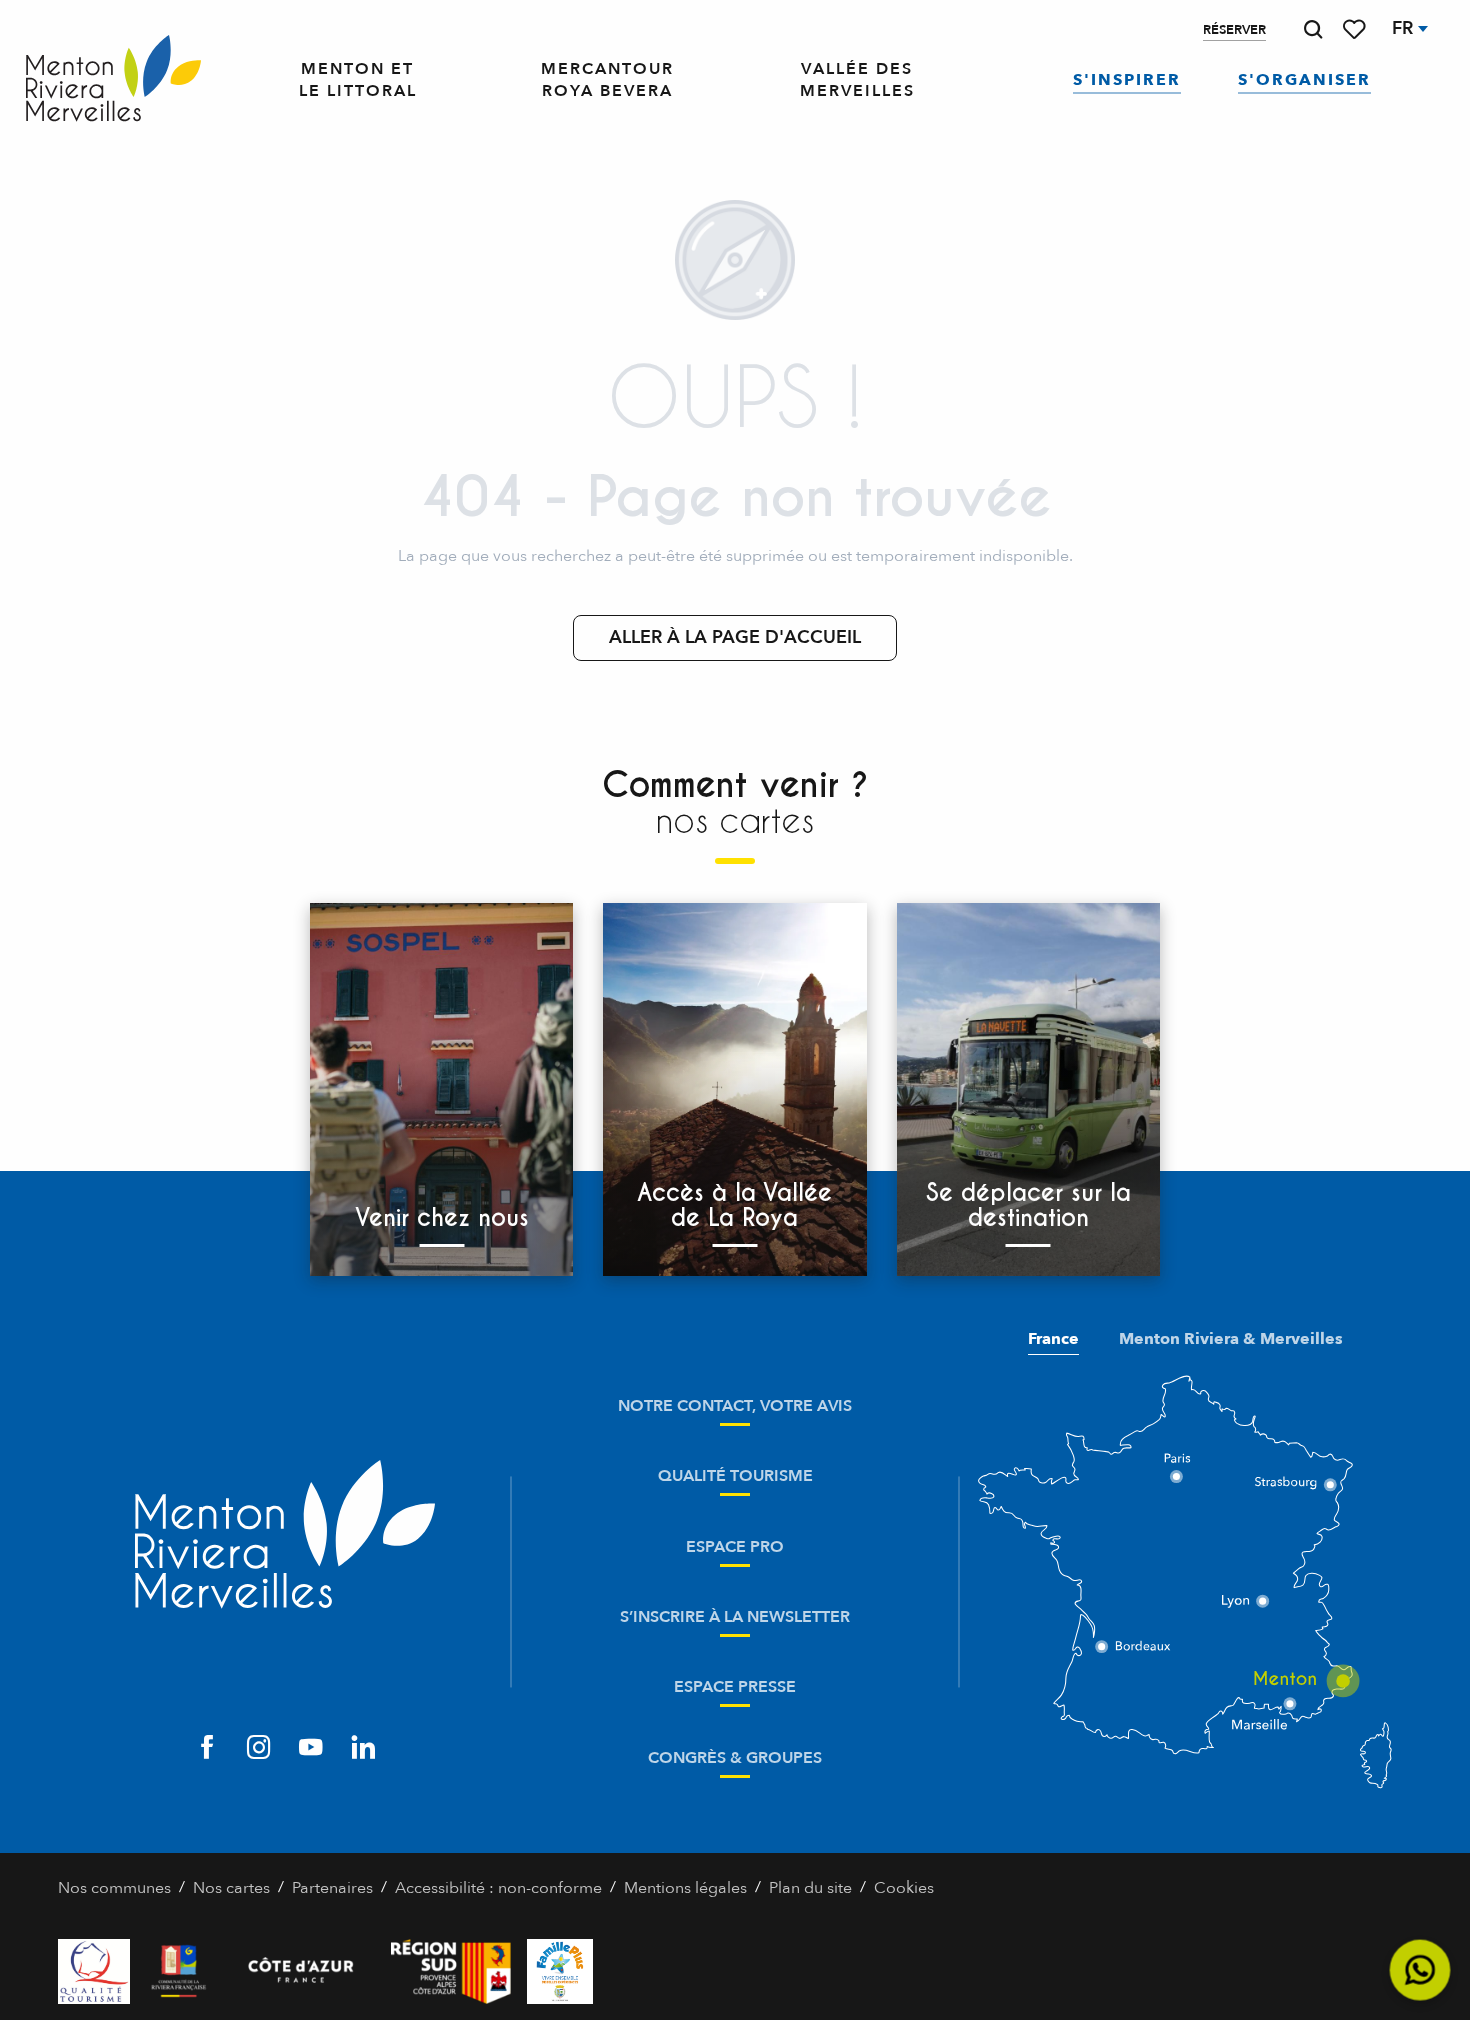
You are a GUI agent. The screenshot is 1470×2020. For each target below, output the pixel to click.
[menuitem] (113, 80)
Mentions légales (685, 1888)
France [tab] (1053, 1339)
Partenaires (332, 1888)
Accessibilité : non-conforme (498, 1888)
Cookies (904, 1888)
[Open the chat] (1420, 1970)
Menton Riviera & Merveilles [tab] (1231, 1339)
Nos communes (114, 1888)
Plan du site (810, 1888)
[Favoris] (1356, 29)
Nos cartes (231, 1888)
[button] (1313, 29)
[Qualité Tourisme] (94, 1971)
